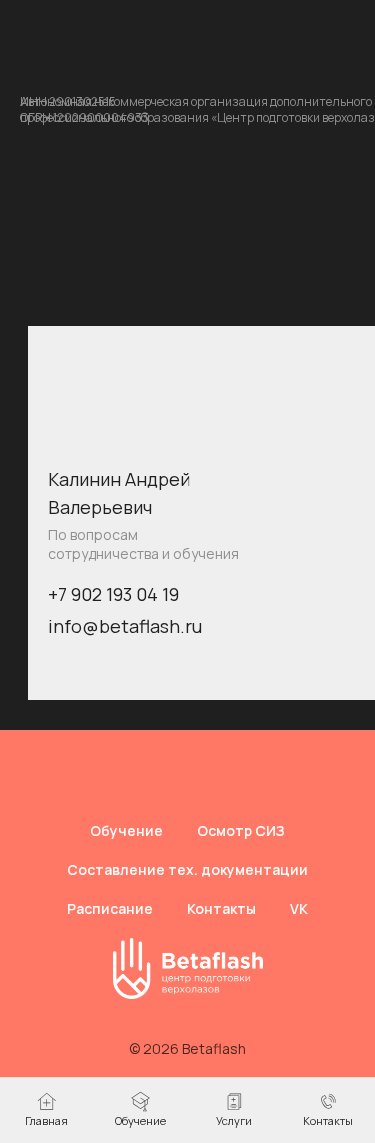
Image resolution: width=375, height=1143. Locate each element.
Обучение (126, 830)
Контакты (221, 908)
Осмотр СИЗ (241, 830)
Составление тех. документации (187, 869)
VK (299, 908)
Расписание (110, 908)
